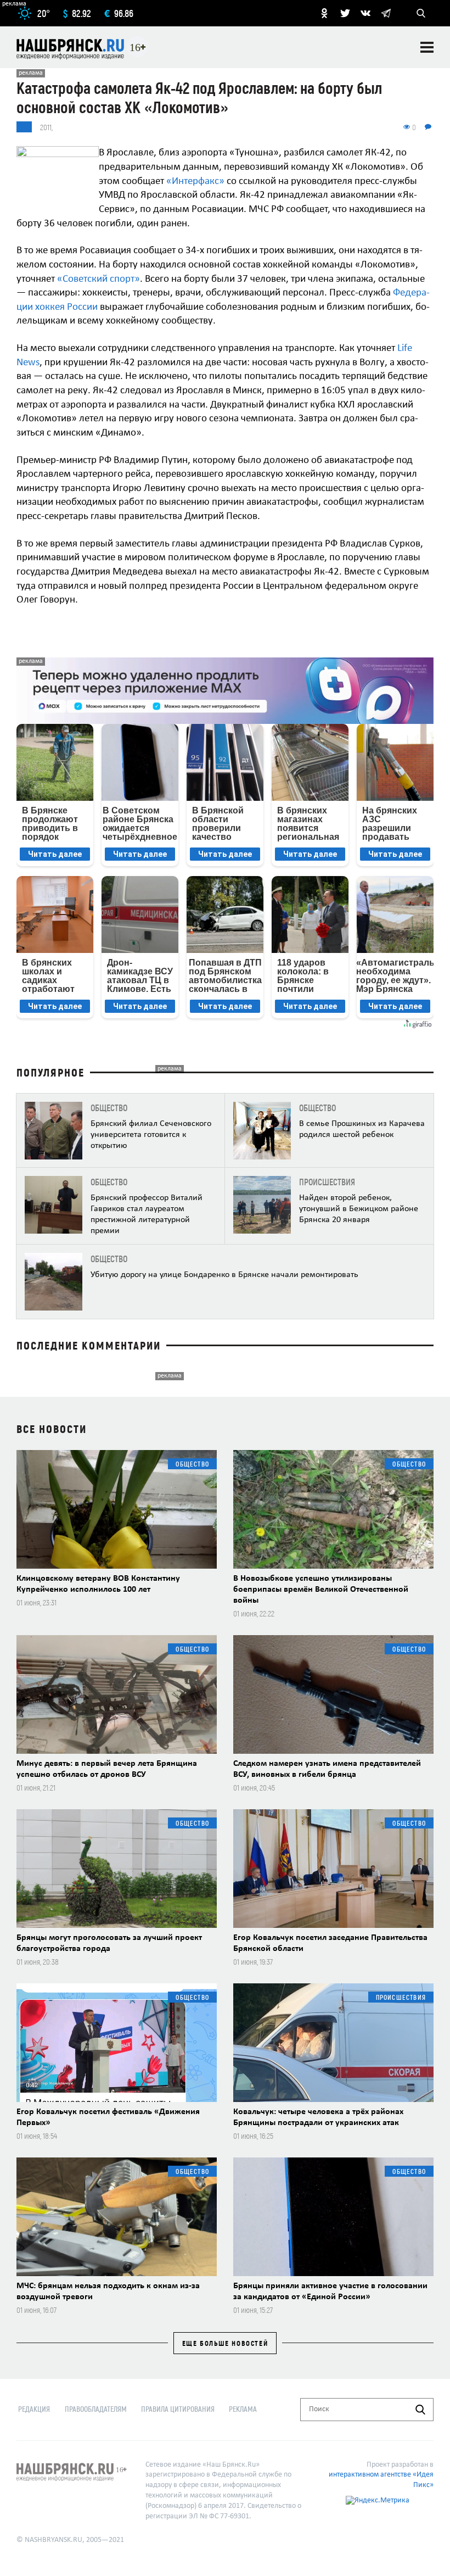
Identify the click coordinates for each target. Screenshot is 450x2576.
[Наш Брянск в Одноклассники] (324, 13)
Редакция (34, 2409)
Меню (427, 47)
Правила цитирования (178, 2409)
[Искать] (420, 2410)
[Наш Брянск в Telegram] (386, 13)
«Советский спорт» (99, 279)
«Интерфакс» (195, 182)
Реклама (243, 2409)
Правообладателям (96, 2409)
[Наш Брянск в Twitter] (345, 13)
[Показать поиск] (421, 13)
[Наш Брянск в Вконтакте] (365, 13)
